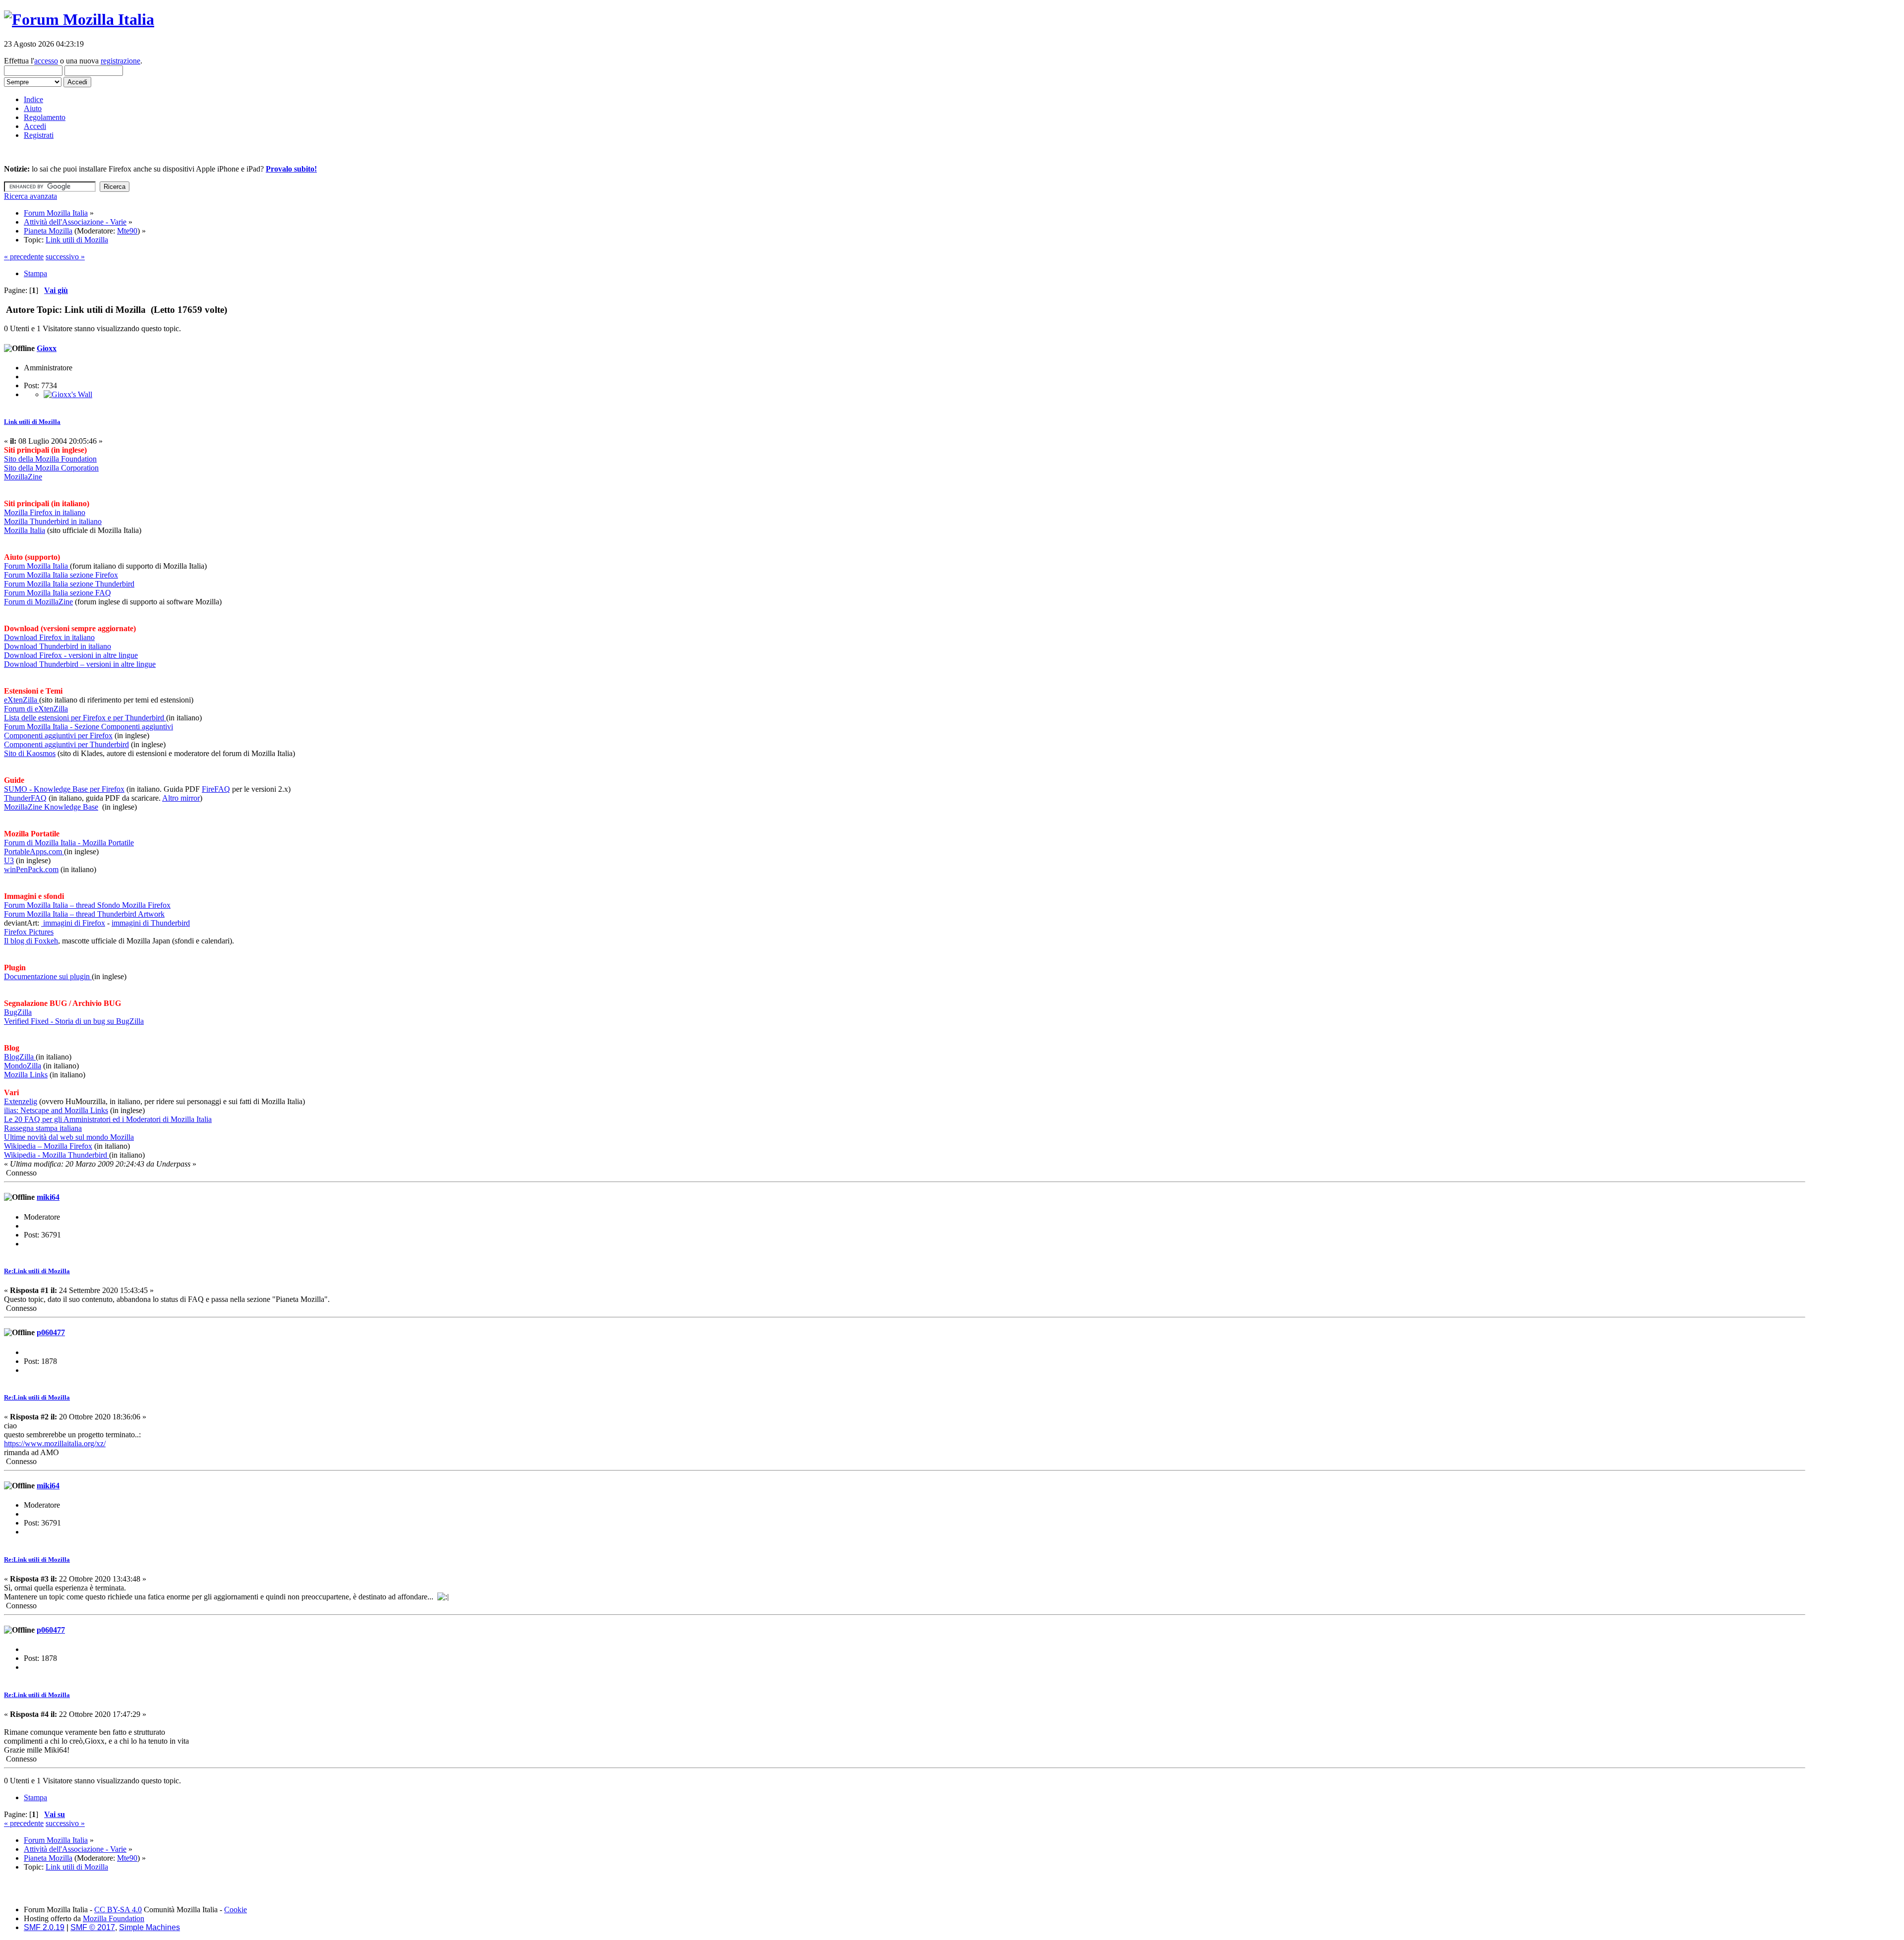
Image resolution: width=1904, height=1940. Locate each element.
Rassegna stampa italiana (43, 1128)
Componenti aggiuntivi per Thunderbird (66, 744)
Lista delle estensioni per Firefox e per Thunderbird (85, 718)
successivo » (65, 257)
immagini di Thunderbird (151, 923)
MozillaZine (23, 477)
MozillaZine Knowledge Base (51, 807)
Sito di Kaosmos (30, 753)
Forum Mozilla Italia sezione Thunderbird (69, 584)
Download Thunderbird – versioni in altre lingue (80, 664)
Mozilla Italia (25, 530)
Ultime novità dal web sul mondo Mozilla (69, 1137)
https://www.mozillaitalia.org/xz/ (55, 1443)
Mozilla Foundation (114, 1918)
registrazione (120, 61)
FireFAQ (216, 789)
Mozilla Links (26, 1075)
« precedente (24, 257)
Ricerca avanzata (30, 196)
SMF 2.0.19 (44, 1927)
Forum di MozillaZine (38, 602)
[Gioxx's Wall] (68, 394)
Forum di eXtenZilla (36, 709)
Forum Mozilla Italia (37, 566)
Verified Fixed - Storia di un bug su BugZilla (74, 1021)
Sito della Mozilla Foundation (50, 459)
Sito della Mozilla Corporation (51, 468)
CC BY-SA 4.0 (118, 1910)
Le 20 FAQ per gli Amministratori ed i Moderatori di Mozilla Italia (108, 1119)
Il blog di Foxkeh (31, 941)
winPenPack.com (31, 869)
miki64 (48, 1197)
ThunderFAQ (25, 798)
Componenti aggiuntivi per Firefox (58, 735)
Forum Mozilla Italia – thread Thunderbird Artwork (84, 914)
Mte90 (127, 231)
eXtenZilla (22, 700)
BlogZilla (20, 1057)
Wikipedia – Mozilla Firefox (48, 1146)
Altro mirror (181, 798)
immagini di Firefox (73, 923)
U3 (9, 860)
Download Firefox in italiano (49, 637)
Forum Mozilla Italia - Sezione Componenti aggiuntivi (89, 727)
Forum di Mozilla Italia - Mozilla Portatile (69, 843)
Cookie (236, 1910)
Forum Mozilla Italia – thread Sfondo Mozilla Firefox (87, 905)
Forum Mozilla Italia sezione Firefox (61, 575)
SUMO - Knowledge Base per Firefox (64, 789)
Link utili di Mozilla (32, 422)
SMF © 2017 (93, 1927)
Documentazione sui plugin (48, 976)
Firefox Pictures (29, 932)
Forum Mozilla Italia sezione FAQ (58, 593)
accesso (46, 61)
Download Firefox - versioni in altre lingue (71, 655)
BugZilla (18, 1012)
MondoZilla (23, 1066)
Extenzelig (21, 1101)
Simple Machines (149, 1927)
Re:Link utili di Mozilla (37, 1271)
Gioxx (47, 348)
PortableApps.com (34, 852)
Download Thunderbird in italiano (58, 646)
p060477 (51, 1332)
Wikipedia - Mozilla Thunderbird (57, 1155)
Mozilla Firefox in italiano (45, 512)
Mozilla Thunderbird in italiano (53, 521)
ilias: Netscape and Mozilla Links (56, 1110)
